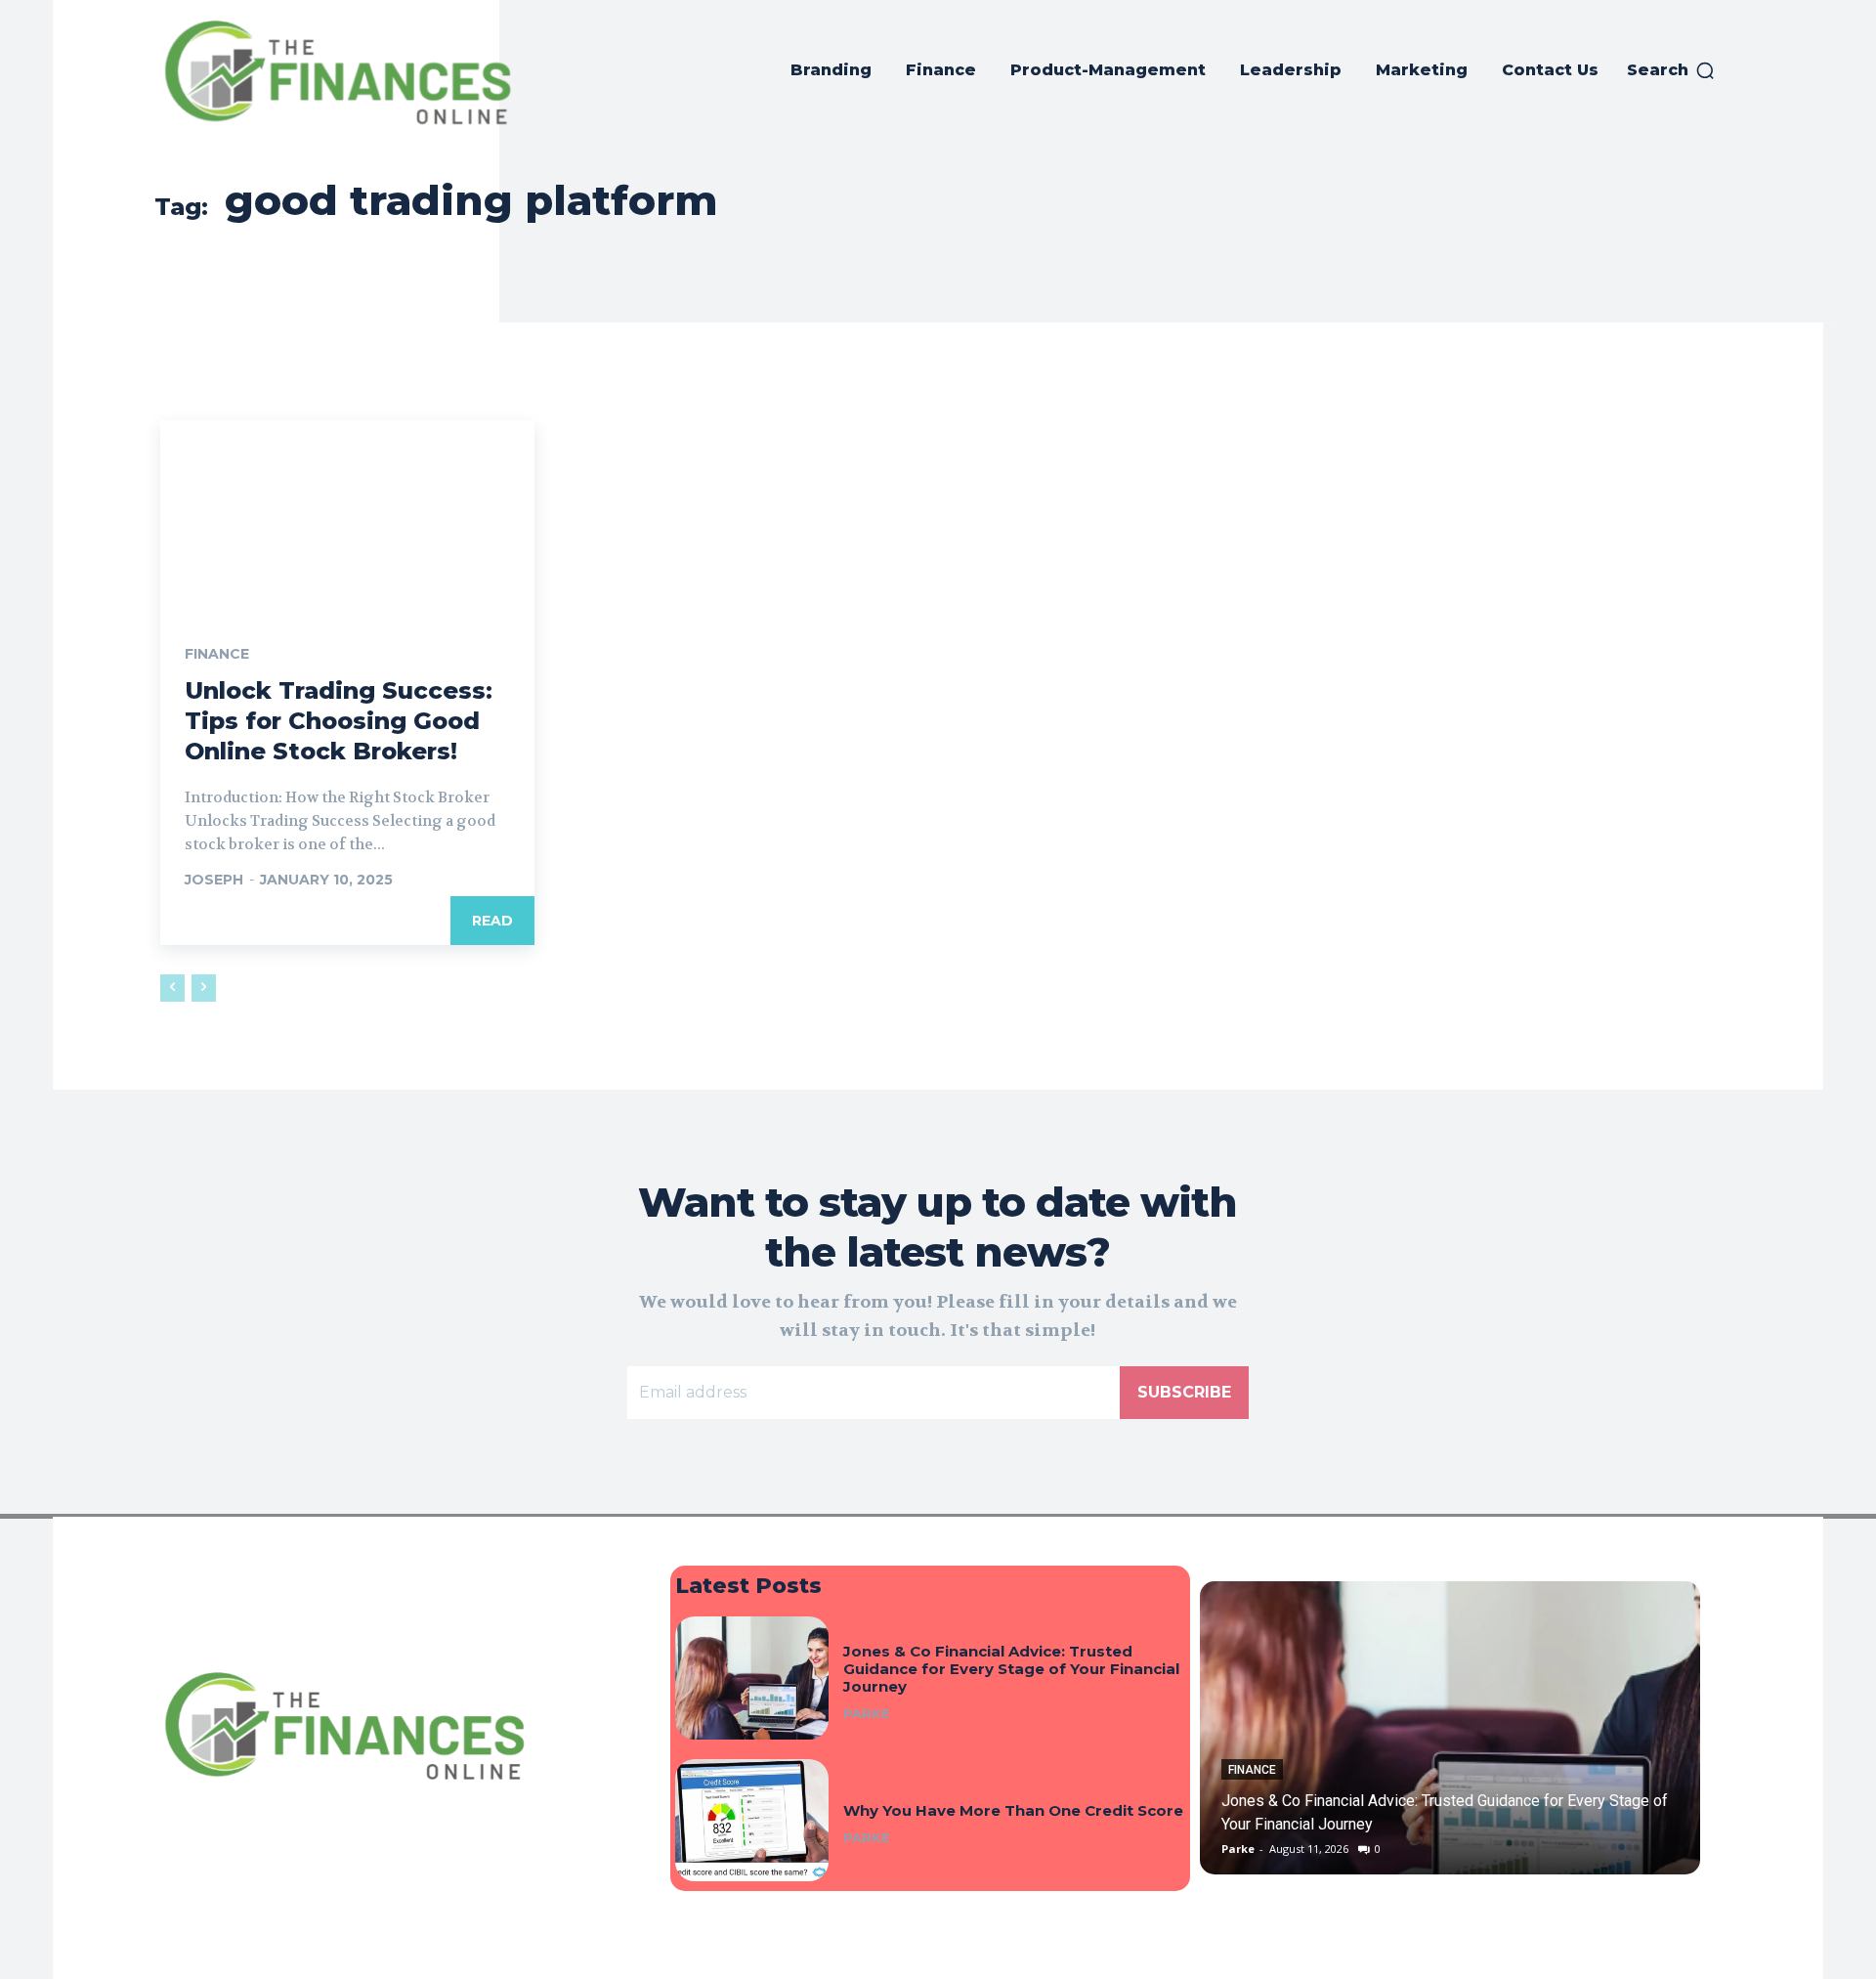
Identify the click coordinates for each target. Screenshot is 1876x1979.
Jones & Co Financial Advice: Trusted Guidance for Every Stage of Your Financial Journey (1011, 1669)
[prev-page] (172, 988)
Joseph (214, 880)
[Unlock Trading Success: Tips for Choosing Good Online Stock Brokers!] (347, 514)
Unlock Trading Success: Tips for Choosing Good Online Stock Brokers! (339, 721)
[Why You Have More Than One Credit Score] (752, 1820)
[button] (1671, 70)
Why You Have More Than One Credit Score (1013, 1810)
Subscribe (1184, 1392)
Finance (217, 654)
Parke (867, 1713)
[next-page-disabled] (204, 988)
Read (492, 921)
